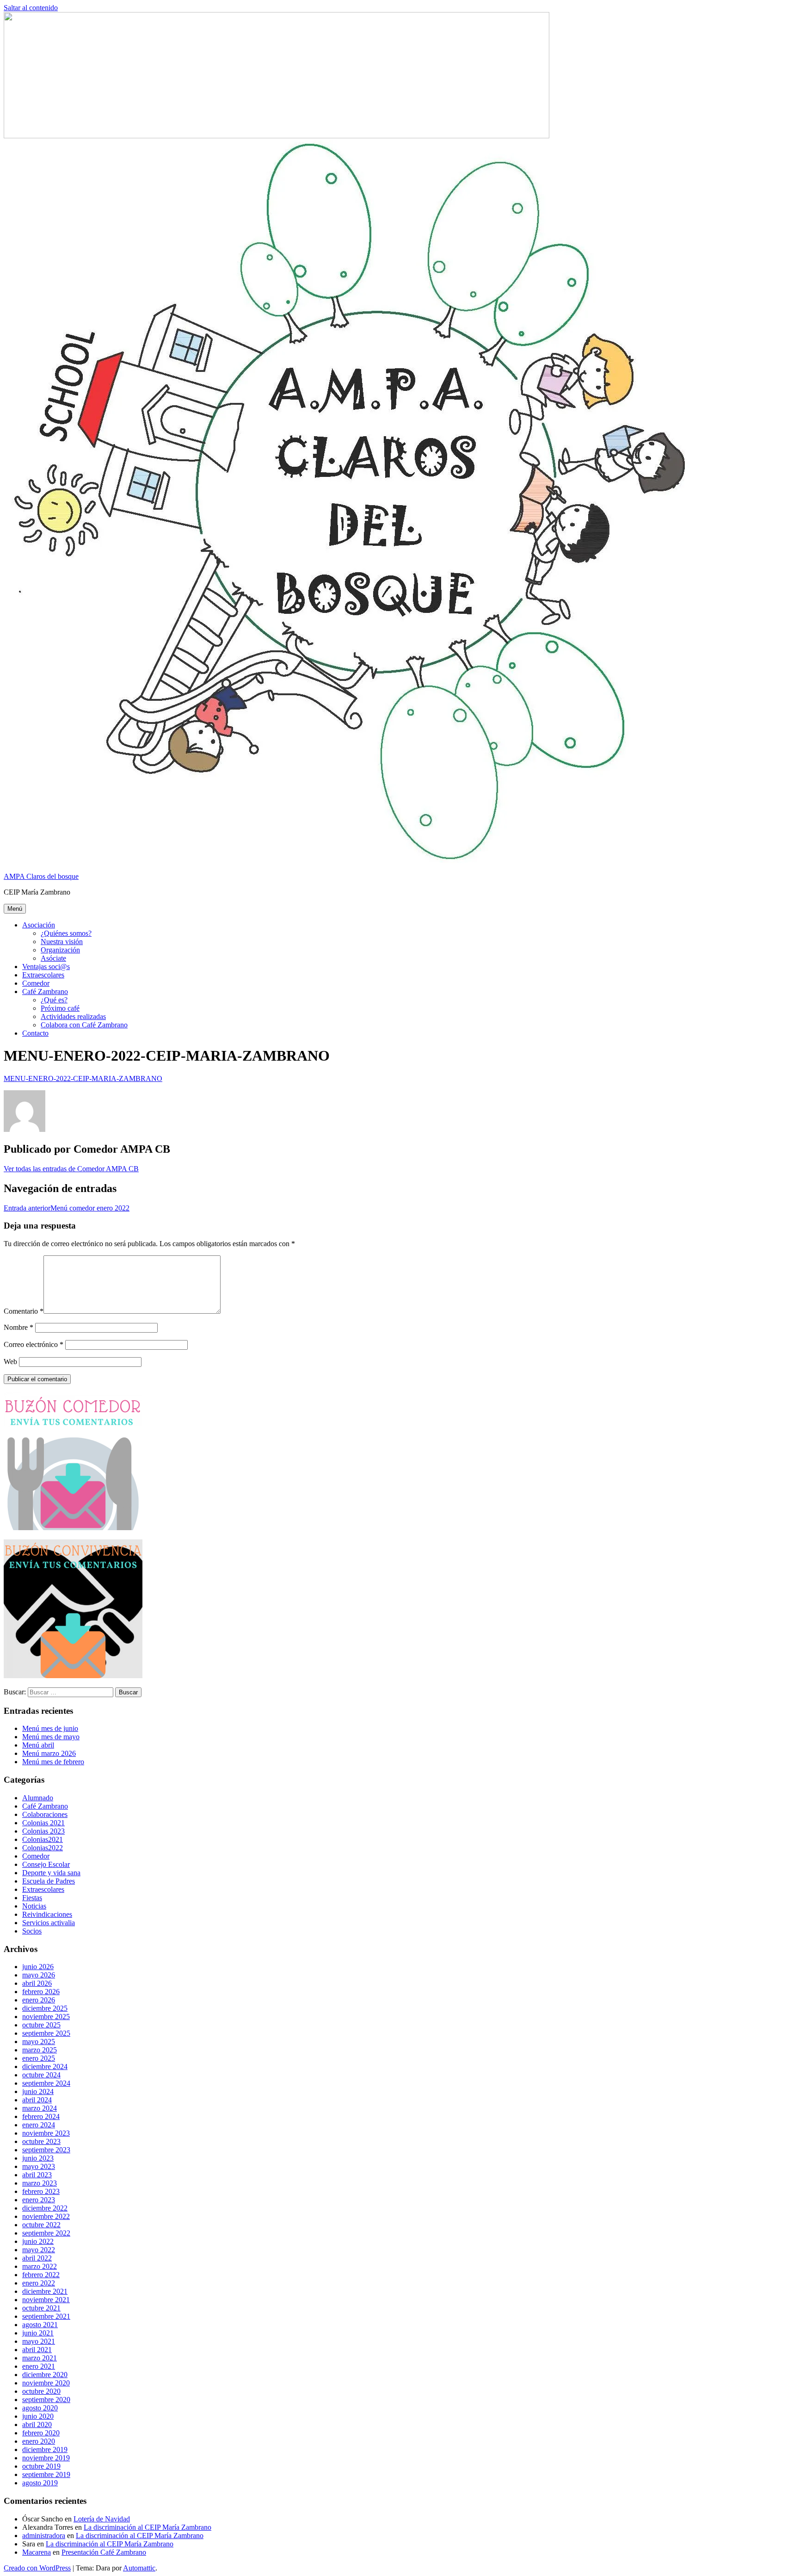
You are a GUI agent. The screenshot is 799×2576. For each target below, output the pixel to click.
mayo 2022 (39, 2250)
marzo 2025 (40, 2050)
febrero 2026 (41, 1992)
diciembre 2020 (45, 2375)
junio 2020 (38, 2416)
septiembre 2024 (46, 2083)
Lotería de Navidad (102, 2519)
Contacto (35, 1033)
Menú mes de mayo (51, 1737)
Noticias (34, 1906)
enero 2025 (39, 2058)
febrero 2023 (41, 2191)
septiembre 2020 (46, 2400)
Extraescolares (43, 975)
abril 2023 (37, 2175)
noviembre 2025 (46, 2017)
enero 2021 (39, 2366)
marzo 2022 (40, 2266)
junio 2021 (38, 2333)
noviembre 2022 (46, 2216)
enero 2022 (39, 2283)
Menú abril (38, 1745)
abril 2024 (37, 2100)
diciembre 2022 (45, 2208)
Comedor (36, 983)
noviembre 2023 (46, 2133)
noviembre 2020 (46, 2383)
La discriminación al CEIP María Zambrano (148, 2527)
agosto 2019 (40, 2483)
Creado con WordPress (37, 2568)
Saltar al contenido (31, 8)
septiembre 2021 (46, 2316)
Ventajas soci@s (46, 967)
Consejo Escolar (46, 1864)
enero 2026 (39, 2000)
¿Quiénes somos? (66, 933)
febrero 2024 (41, 2116)
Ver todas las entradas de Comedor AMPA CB (71, 1169)
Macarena (37, 2552)
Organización (60, 950)
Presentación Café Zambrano (104, 2552)
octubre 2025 (41, 2025)
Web (10, 1362)
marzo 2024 (40, 2108)
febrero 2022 (41, 2275)
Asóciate (53, 958)
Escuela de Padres (49, 1881)
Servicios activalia (49, 1923)
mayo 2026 (39, 1975)
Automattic (139, 2568)
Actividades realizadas (73, 1016)
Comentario (24, 1311)
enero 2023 (39, 2200)
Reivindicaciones (47, 1914)
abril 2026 (37, 1983)
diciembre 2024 (45, 2066)
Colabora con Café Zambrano (84, 1025)
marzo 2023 (40, 2183)
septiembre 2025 (46, 2033)
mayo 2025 (39, 2042)
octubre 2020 (41, 2391)
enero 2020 (39, 2441)
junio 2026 (38, 1967)
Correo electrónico (34, 1344)
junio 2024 (38, 2091)
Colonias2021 (43, 1839)
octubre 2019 (41, 2466)
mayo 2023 (39, 2166)
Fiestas (32, 1898)
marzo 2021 (40, 2358)
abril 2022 (37, 2258)
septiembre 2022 (46, 2233)
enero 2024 (39, 2125)
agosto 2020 (40, 2408)
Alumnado (38, 1798)
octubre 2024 (41, 2075)
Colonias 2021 (43, 1823)
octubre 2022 (41, 2225)
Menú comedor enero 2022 (67, 1208)
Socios (32, 1931)
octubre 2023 (41, 2141)
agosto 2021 (40, 2325)
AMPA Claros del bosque (41, 876)
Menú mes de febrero (53, 1762)
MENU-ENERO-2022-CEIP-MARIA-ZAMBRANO (83, 1078)
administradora (44, 2536)
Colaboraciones (45, 1814)
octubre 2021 (41, 2308)
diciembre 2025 (45, 2008)
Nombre (18, 1327)
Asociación (39, 925)
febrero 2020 (41, 2433)
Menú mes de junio (50, 1728)
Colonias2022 (43, 1848)
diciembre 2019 (45, 2449)
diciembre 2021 (45, 2291)
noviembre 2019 (46, 2458)
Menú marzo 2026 (49, 1753)
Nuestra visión (62, 942)
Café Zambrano (45, 991)
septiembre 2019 (46, 2474)
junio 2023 (38, 2158)
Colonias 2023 (43, 1831)
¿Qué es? (54, 1000)
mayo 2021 (39, 2341)
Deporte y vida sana (51, 1873)
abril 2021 (37, 2350)
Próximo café (60, 1008)
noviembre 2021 (46, 2300)
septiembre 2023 (46, 2150)
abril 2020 (37, 2425)
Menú (15, 909)
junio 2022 (38, 2241)
